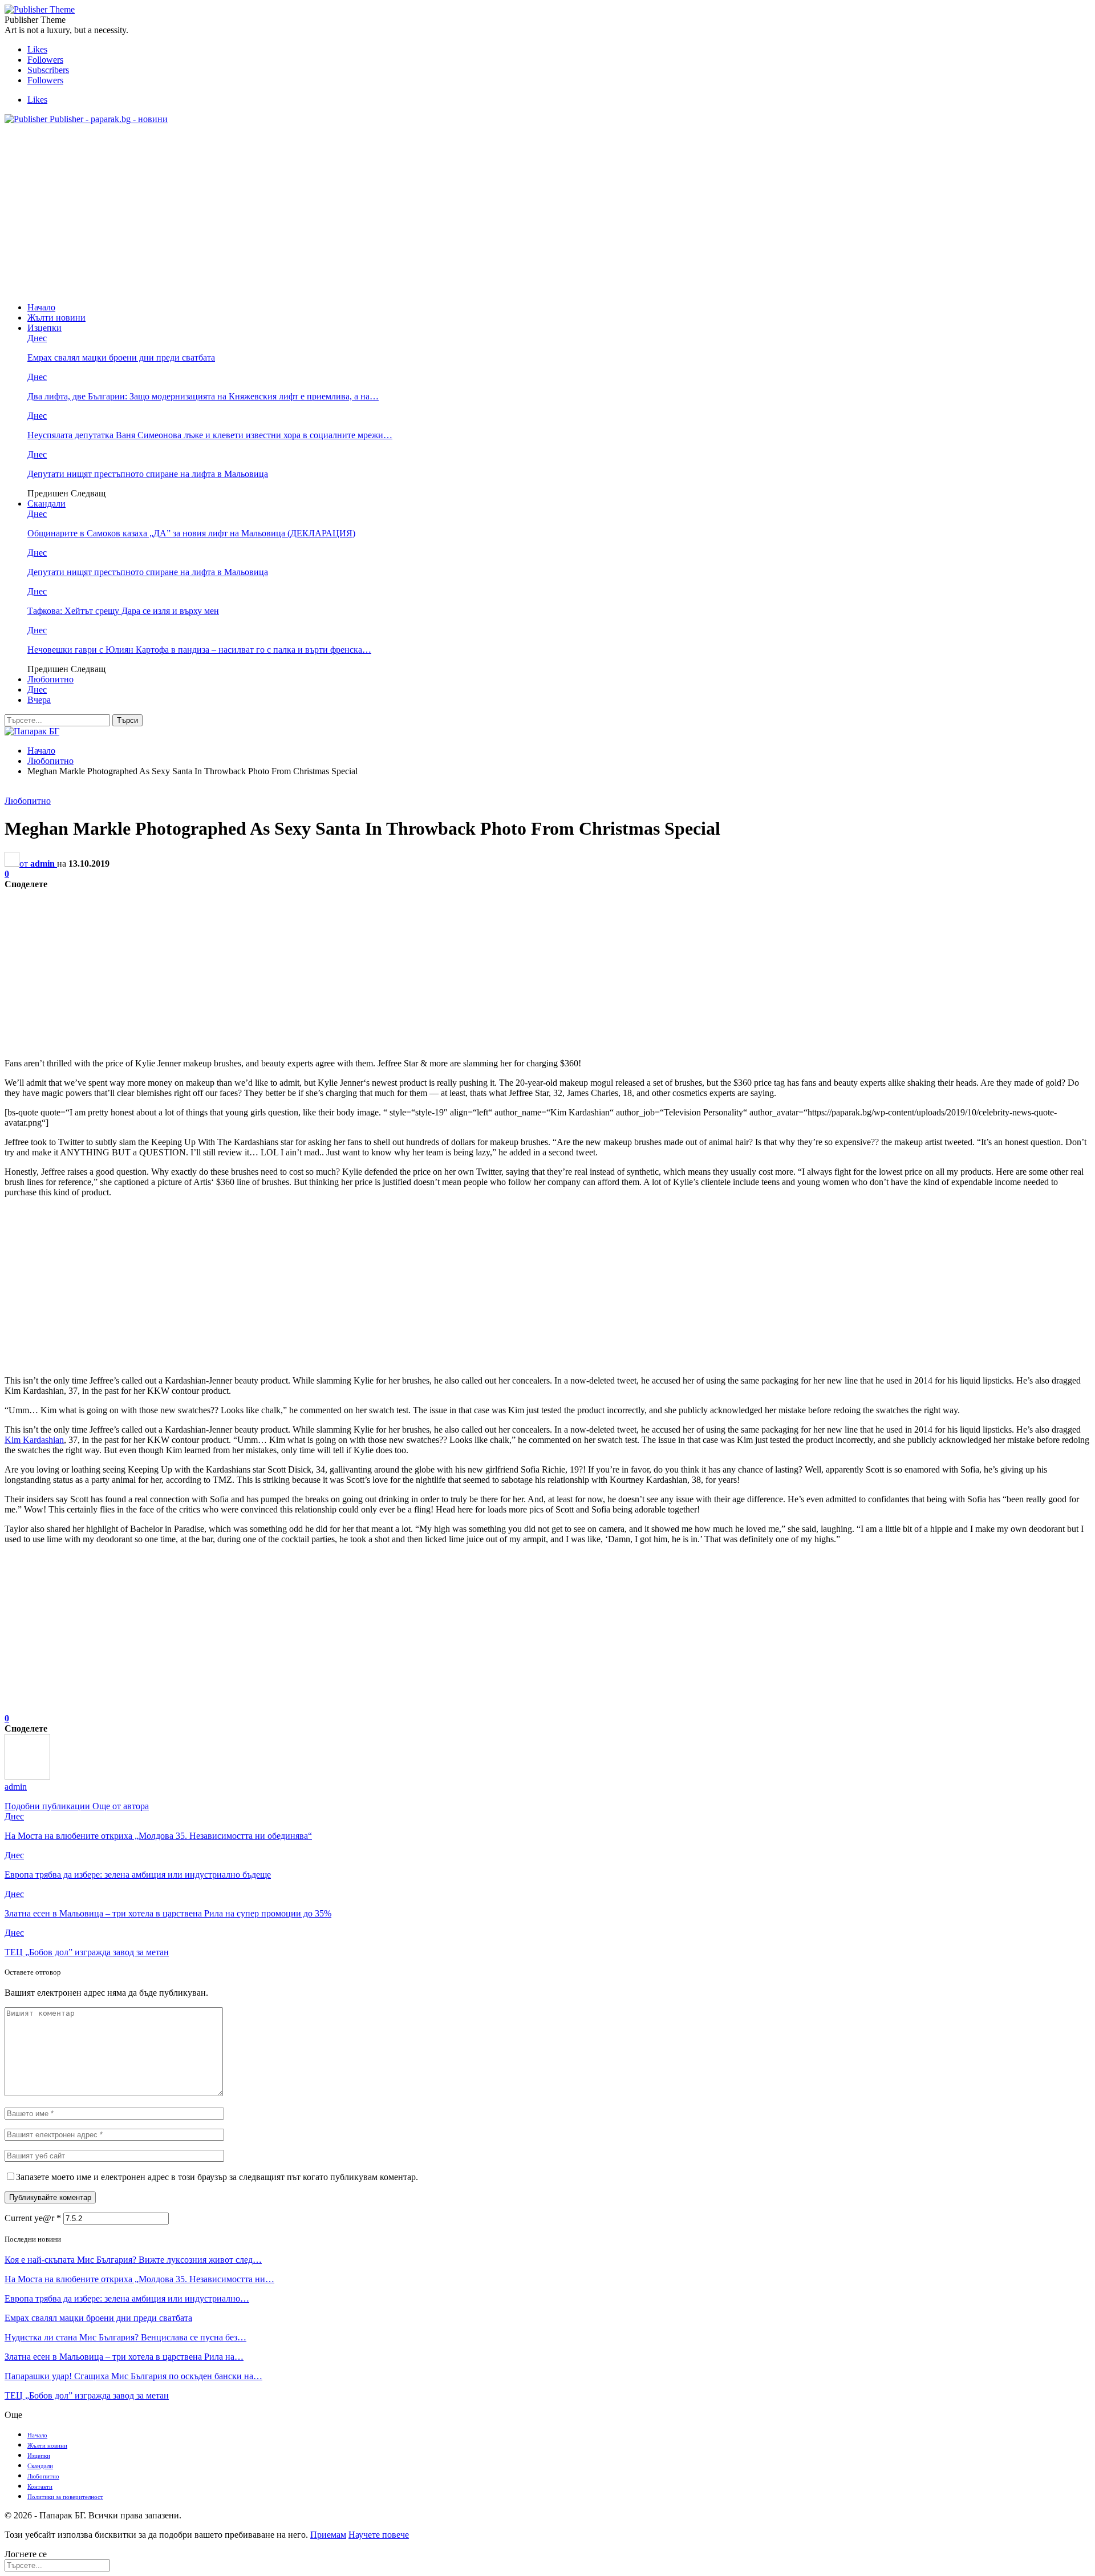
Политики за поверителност (65, 2497)
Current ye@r (33, 2218)
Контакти (40, 2486)
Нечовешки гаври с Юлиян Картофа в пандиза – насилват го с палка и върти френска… (199, 650)
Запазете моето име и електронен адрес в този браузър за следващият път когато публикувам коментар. (217, 2177)
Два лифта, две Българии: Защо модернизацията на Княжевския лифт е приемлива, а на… (203, 396)
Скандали (46, 504)
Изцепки (44, 328)
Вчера (39, 700)
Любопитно (50, 679)
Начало (41, 307)
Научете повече (379, 2535)
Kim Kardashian (34, 1440)
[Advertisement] (547, 213)
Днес (37, 338)
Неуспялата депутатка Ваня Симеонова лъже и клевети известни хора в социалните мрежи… (210, 435)
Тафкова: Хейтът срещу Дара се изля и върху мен (123, 611)
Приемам (328, 2535)
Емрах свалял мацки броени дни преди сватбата (121, 357)
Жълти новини (56, 318)
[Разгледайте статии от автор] (27, 1776)
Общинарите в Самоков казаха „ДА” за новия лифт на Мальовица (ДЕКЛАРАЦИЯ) (191, 533)
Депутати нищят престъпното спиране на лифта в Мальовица (148, 474)
